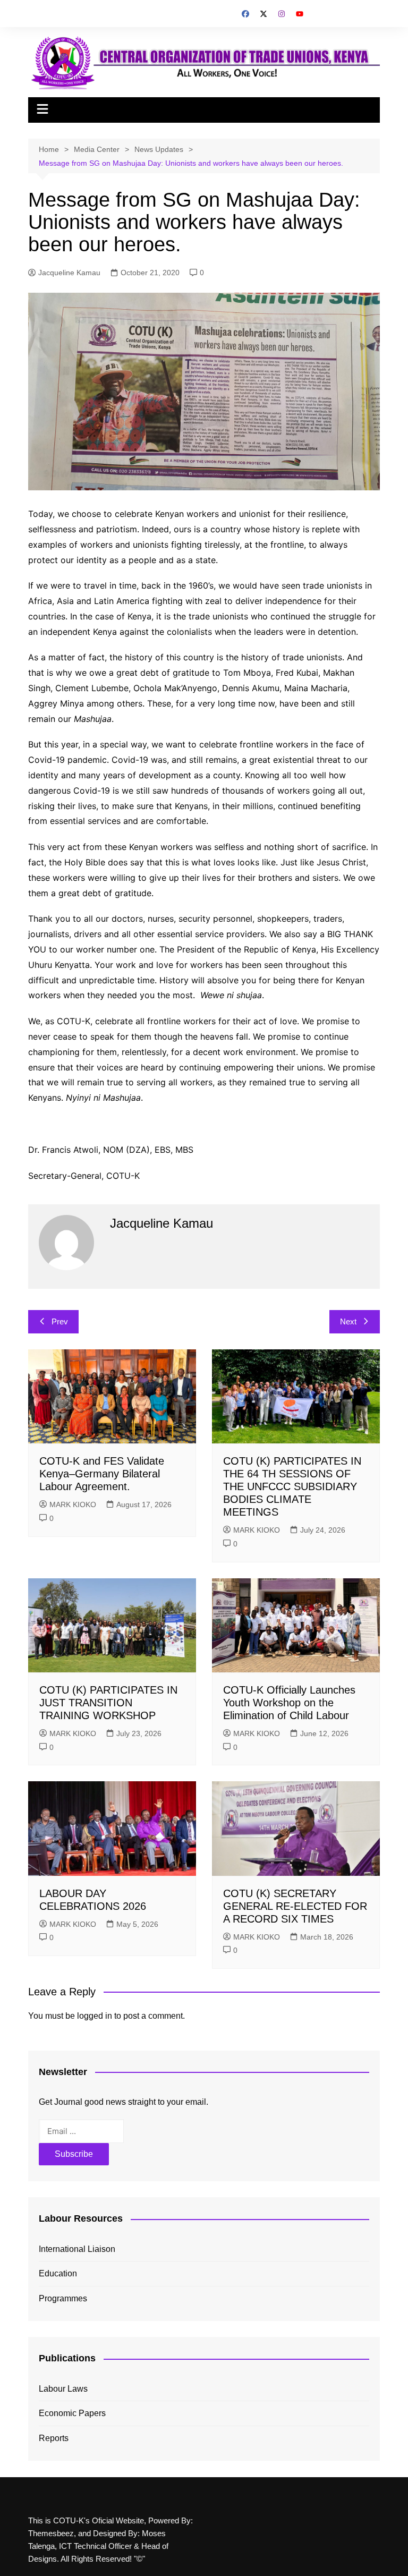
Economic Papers (72, 2413)
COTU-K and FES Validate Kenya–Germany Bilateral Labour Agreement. (102, 1474)
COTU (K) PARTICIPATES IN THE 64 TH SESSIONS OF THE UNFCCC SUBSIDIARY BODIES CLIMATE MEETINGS (292, 1486)
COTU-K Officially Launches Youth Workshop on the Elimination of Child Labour (289, 1703)
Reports (54, 2438)
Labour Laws (63, 2389)
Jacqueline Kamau (69, 273)
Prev (60, 1321)
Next (348, 1321)
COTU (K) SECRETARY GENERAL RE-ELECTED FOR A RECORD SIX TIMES (295, 1906)
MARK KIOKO (73, 1504)
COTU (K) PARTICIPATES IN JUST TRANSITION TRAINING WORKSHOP (108, 1703)
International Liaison (77, 2249)
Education (58, 2273)
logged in (95, 2016)
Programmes (63, 2298)
